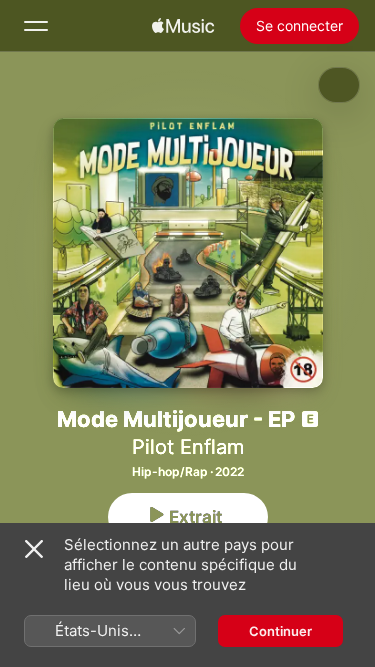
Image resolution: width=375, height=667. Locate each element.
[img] (183, 26)
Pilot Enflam (188, 447)
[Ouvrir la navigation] (36, 26)
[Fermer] (34, 549)
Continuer (280, 631)
